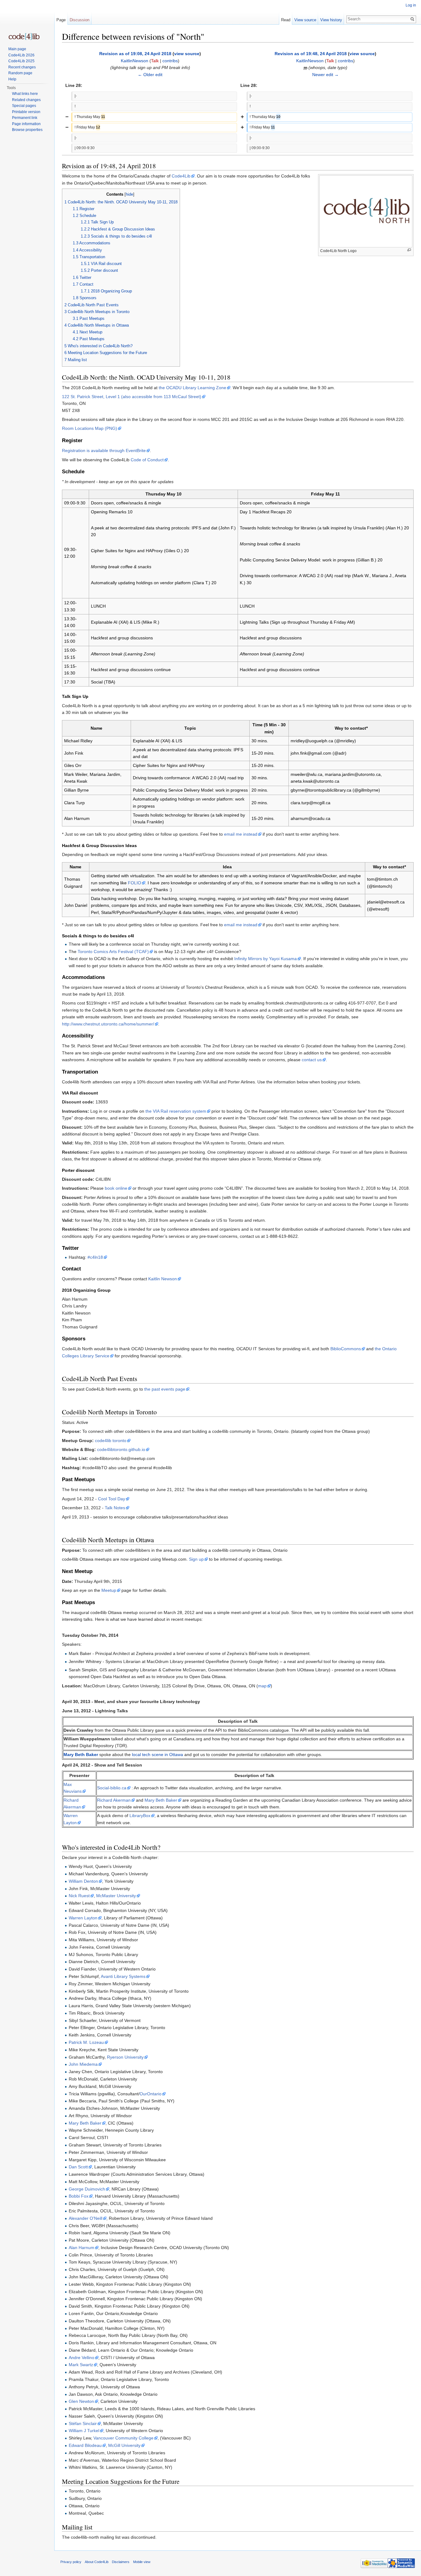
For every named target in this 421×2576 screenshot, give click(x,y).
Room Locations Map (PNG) (90, 428)
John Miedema (83, 2064)
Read (286, 20)
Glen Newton (81, 2401)
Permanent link (25, 118)
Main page (17, 49)
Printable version (26, 112)
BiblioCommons (346, 1349)
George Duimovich (87, 2189)
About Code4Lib (97, 2562)
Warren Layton (83, 1918)
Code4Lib (181, 176)
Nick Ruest (79, 1896)
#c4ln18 (95, 1257)
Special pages (24, 106)
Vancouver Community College (123, 2438)
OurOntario (151, 2094)
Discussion (80, 20)
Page (61, 20)
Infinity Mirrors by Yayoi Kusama (266, 959)
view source (187, 54)
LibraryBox (140, 1816)
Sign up (196, 1559)
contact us (312, 1060)
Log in (411, 5)
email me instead (241, 834)
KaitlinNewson (135, 61)
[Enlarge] (409, 250)
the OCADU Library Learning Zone (192, 388)
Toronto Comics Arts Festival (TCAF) (113, 952)
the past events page (165, 1389)
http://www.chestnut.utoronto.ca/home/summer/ (108, 1024)
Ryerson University (125, 2057)
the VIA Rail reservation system (176, 1111)
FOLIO (135, 883)
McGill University (124, 2445)
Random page (20, 73)
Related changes (26, 100)
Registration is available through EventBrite (104, 450)
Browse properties (27, 130)
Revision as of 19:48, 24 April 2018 (311, 54)
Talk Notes (115, 1508)
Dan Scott (78, 2167)
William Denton (83, 1881)
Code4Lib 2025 (21, 61)
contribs (170, 61)
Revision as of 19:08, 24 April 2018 (135, 54)
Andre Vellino (82, 2358)
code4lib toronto (111, 1441)
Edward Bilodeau (85, 2445)
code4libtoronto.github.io (121, 1449)
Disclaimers (121, 2562)
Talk (155, 61)
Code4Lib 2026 (21, 55)
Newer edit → (325, 75)
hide (129, 194)
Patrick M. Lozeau (86, 2042)
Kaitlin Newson (163, 1279)
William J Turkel (84, 2431)
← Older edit (150, 75)
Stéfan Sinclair (83, 2423)
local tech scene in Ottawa (157, 1755)
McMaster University (116, 1896)
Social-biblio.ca (112, 1788)
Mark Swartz (81, 2365)
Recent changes (22, 67)
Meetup (109, 1590)
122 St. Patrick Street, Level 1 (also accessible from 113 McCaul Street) (132, 397)
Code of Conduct (147, 460)
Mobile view (142, 2562)
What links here (25, 94)
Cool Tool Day (112, 1499)
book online (116, 1188)
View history (331, 20)
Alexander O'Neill (86, 2218)
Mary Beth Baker (81, 1755)
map (262, 1686)
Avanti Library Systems (123, 1976)
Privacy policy (71, 2562)
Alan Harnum (82, 2248)
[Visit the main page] (24, 37)
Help (12, 79)
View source (305, 20)
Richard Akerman (114, 1800)
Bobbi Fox (79, 2196)
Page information (26, 124)
